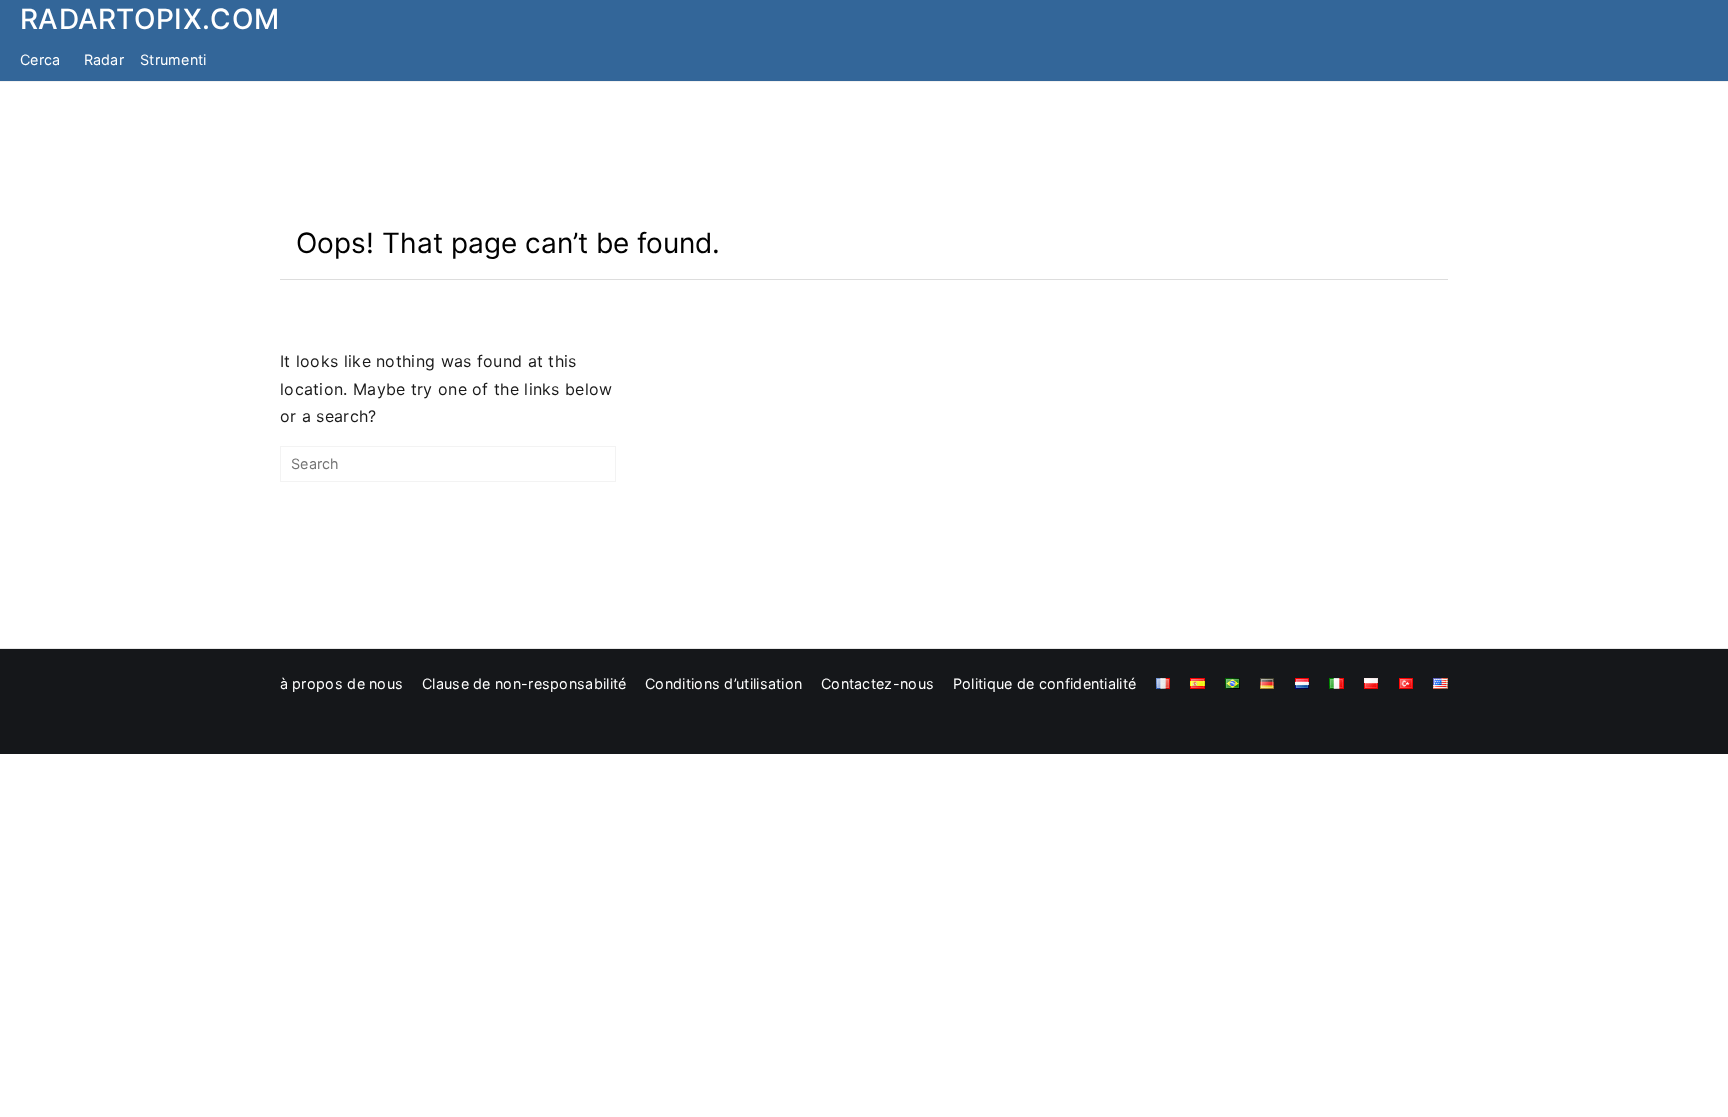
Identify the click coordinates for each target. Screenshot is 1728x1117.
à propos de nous (342, 683)
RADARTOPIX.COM (149, 19)
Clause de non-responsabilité (524, 683)
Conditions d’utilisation (723, 683)
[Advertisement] (864, 153)
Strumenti (173, 59)
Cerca (40, 59)
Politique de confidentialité (1044, 683)
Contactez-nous (877, 683)
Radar (104, 59)
